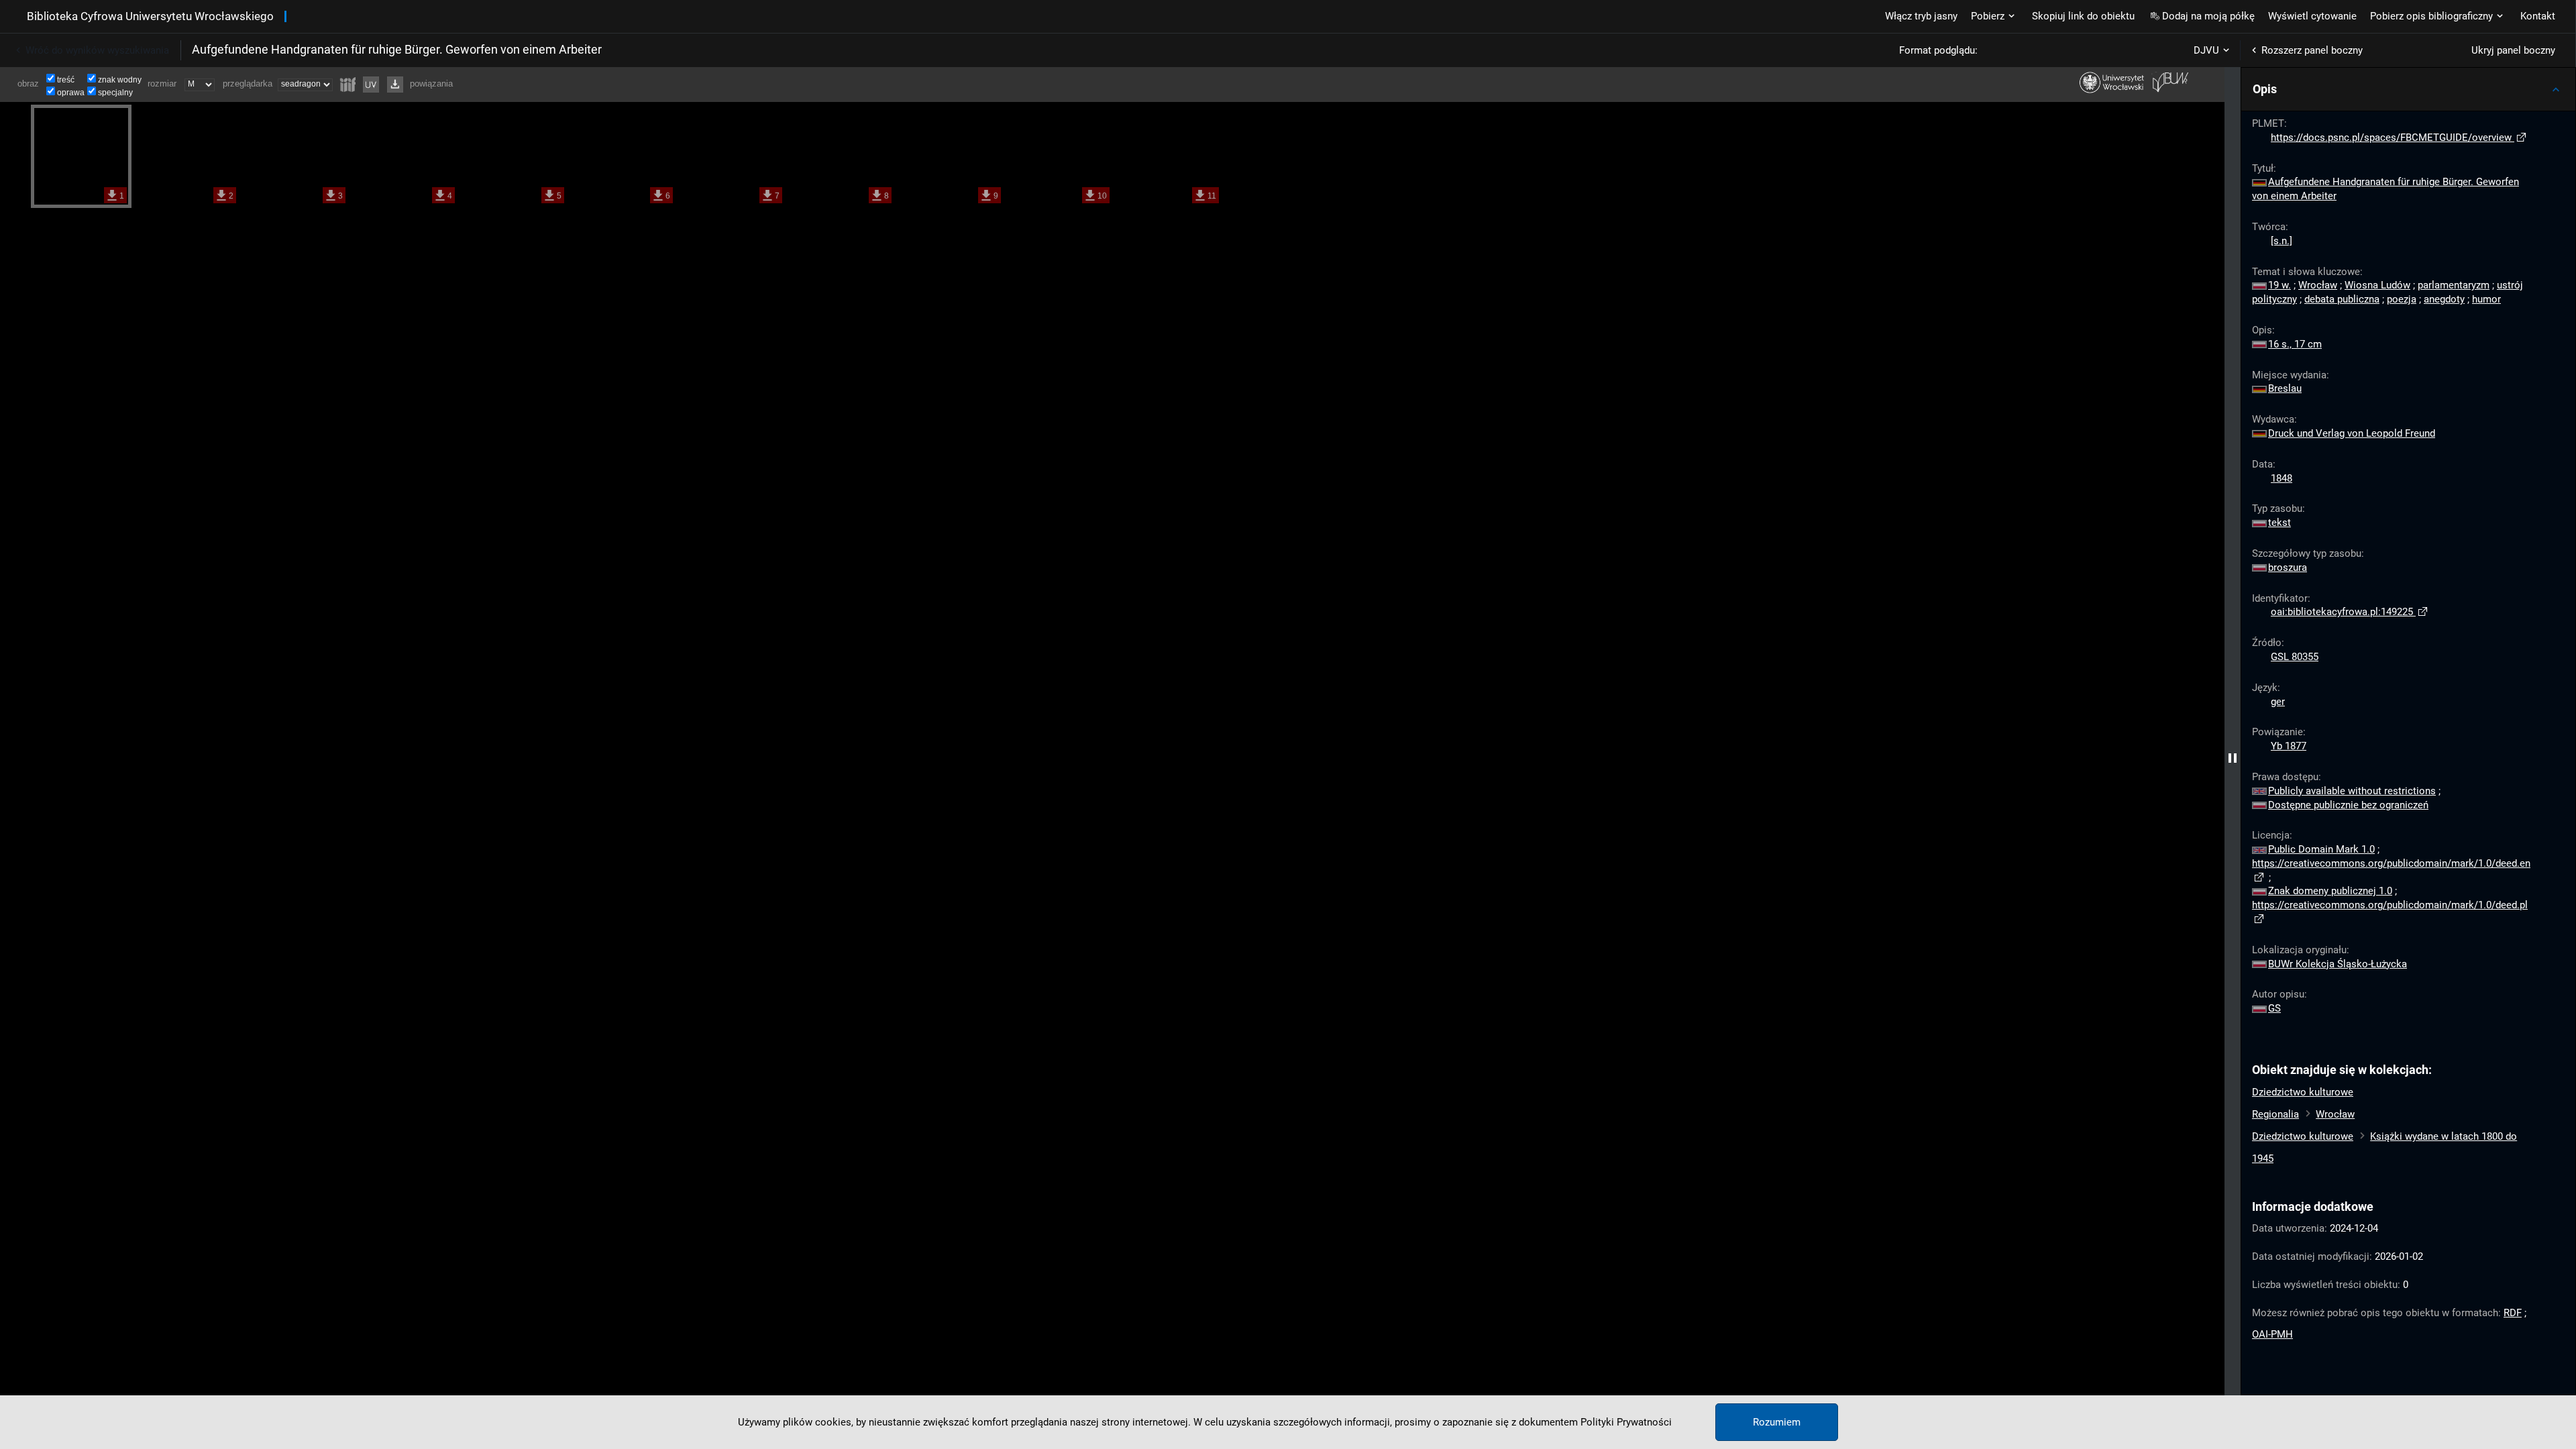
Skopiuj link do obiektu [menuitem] (2083, 16)
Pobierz (1988, 16)
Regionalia (2275, 1114)
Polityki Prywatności (1626, 1422)
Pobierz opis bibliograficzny (2431, 16)
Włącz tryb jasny (1921, 16)
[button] (2408, 89)
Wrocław (2335, 1114)
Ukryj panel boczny (2513, 50)
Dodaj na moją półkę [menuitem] (2208, 16)
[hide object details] (2233, 758)
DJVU (2206, 50)
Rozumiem (1777, 1422)
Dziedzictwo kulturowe (2303, 1092)
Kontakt (2538, 16)
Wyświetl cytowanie (2312, 16)
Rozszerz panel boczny (2312, 50)
